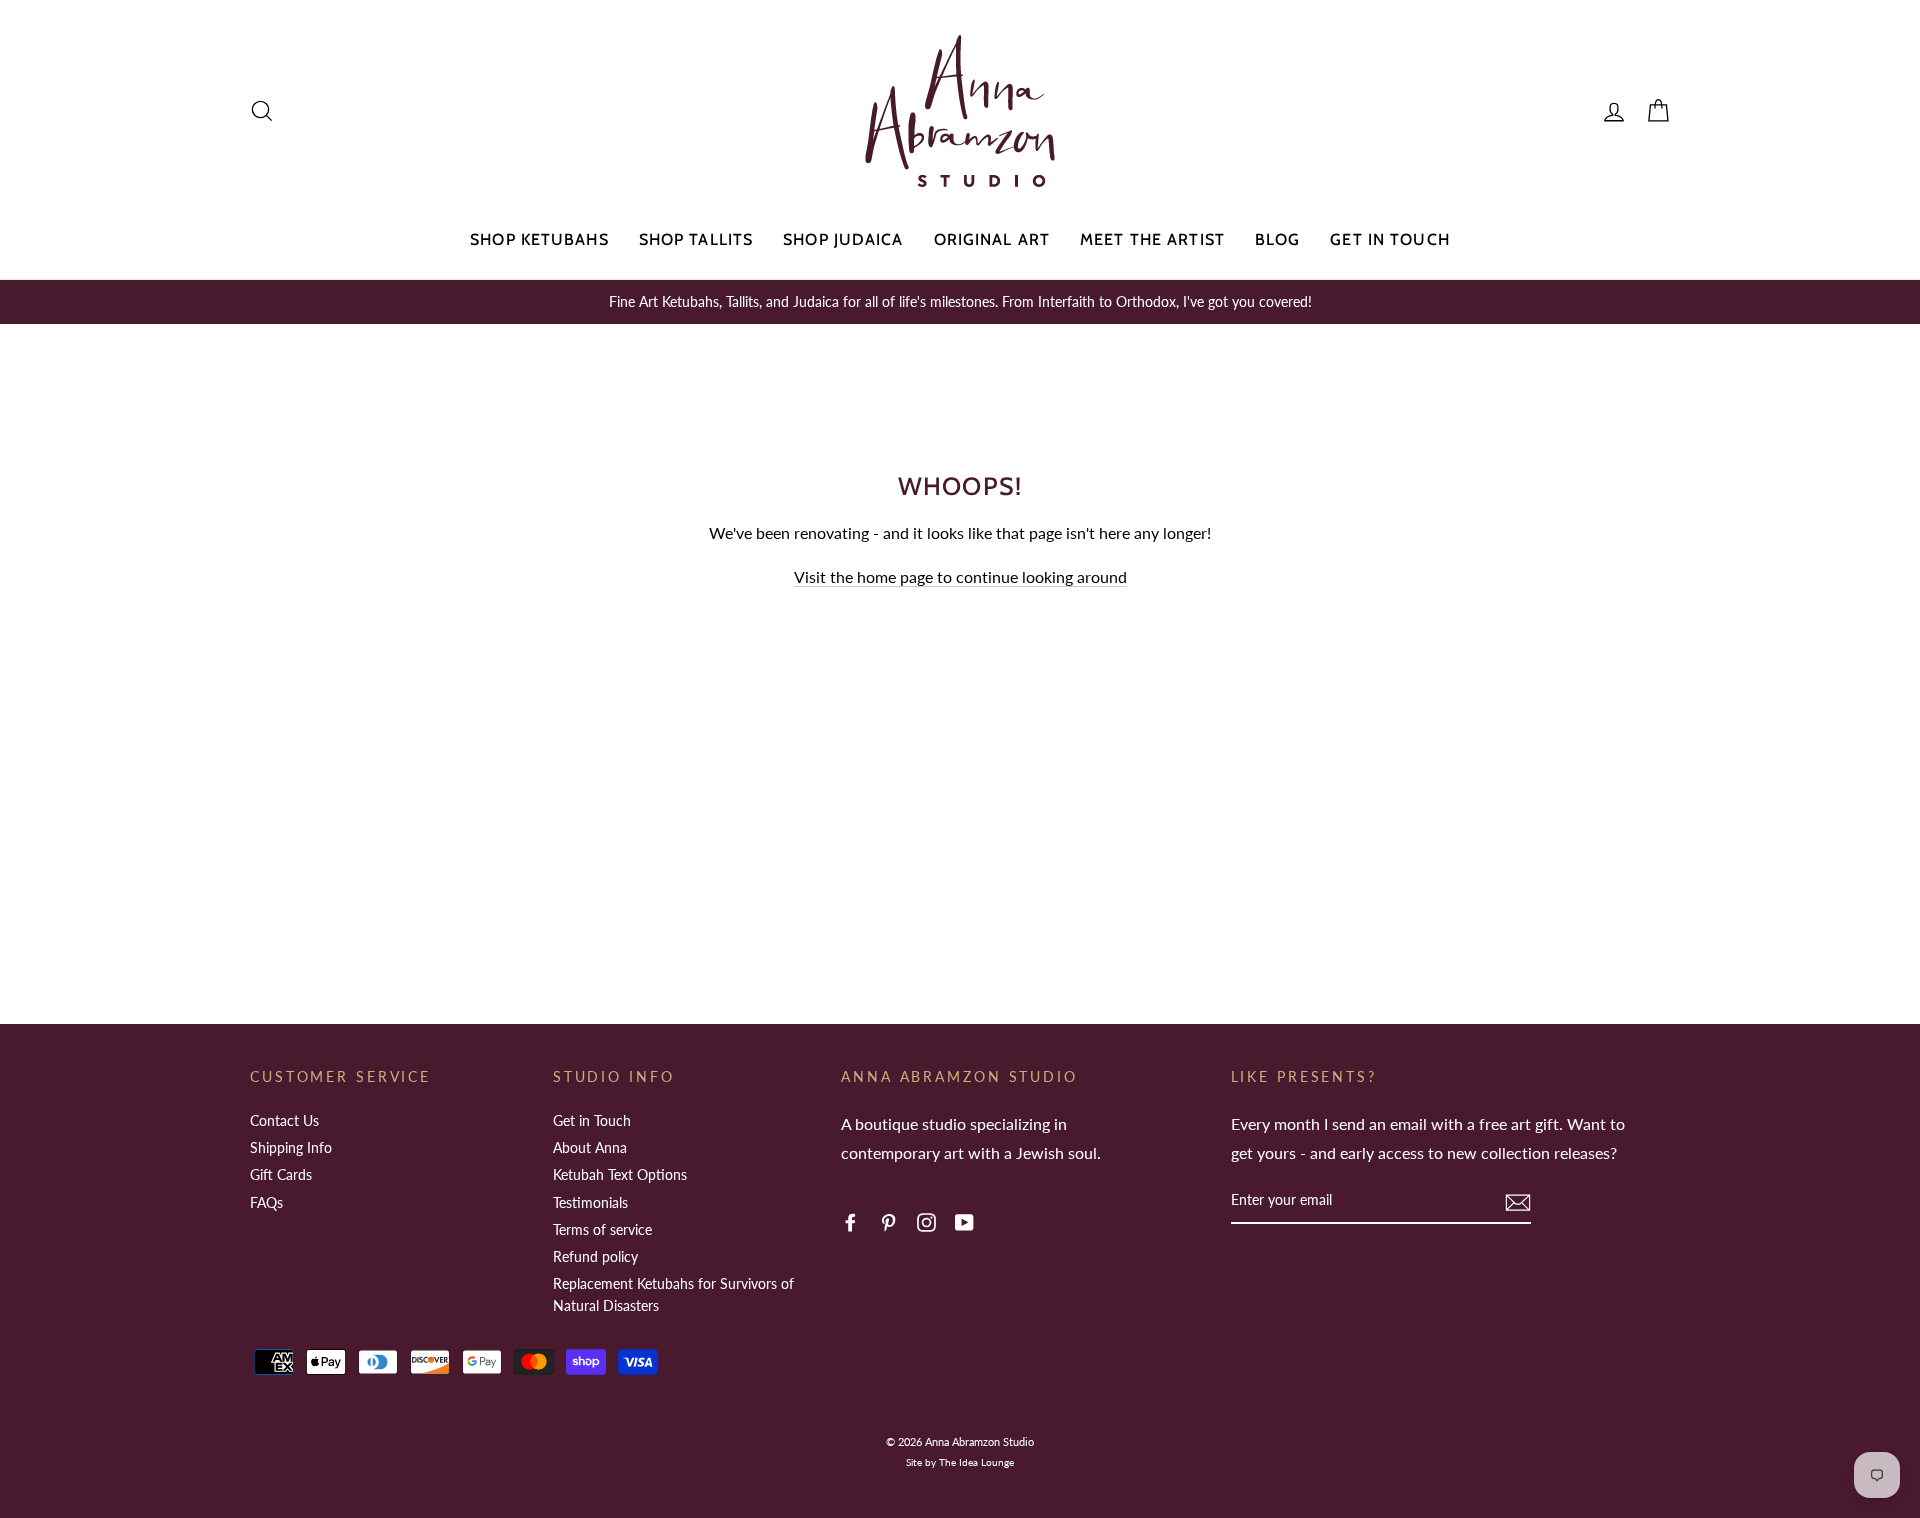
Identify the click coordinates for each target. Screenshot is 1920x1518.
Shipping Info (291, 1147)
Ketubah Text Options (620, 1174)
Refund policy (595, 1256)
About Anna (590, 1147)
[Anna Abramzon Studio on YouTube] (964, 1220)
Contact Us (284, 1120)
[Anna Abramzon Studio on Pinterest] (888, 1220)
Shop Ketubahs (539, 239)
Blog (1277, 239)
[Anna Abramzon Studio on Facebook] (850, 1220)
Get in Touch (1389, 239)
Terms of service (602, 1229)
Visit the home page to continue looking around (960, 576)
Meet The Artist (1152, 239)
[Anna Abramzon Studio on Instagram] (926, 1220)
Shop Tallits (696, 239)
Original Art (992, 239)
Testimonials (590, 1202)
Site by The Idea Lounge (960, 1462)
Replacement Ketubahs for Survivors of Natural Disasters (673, 1294)
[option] (960, 302)
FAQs (266, 1202)
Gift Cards (281, 1174)
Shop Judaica (843, 239)
